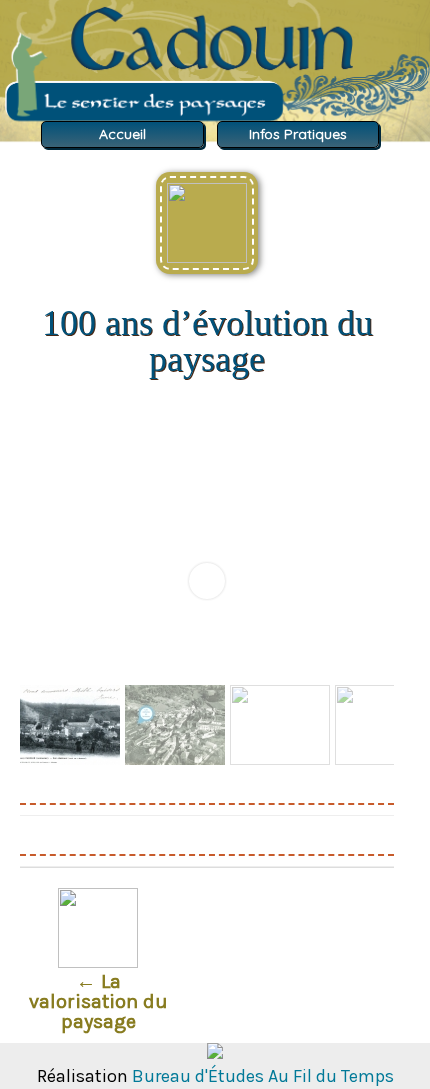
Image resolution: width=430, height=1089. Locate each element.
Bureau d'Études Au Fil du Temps (263, 1076)
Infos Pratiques (298, 134)
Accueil (122, 134)
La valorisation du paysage (98, 1001)
